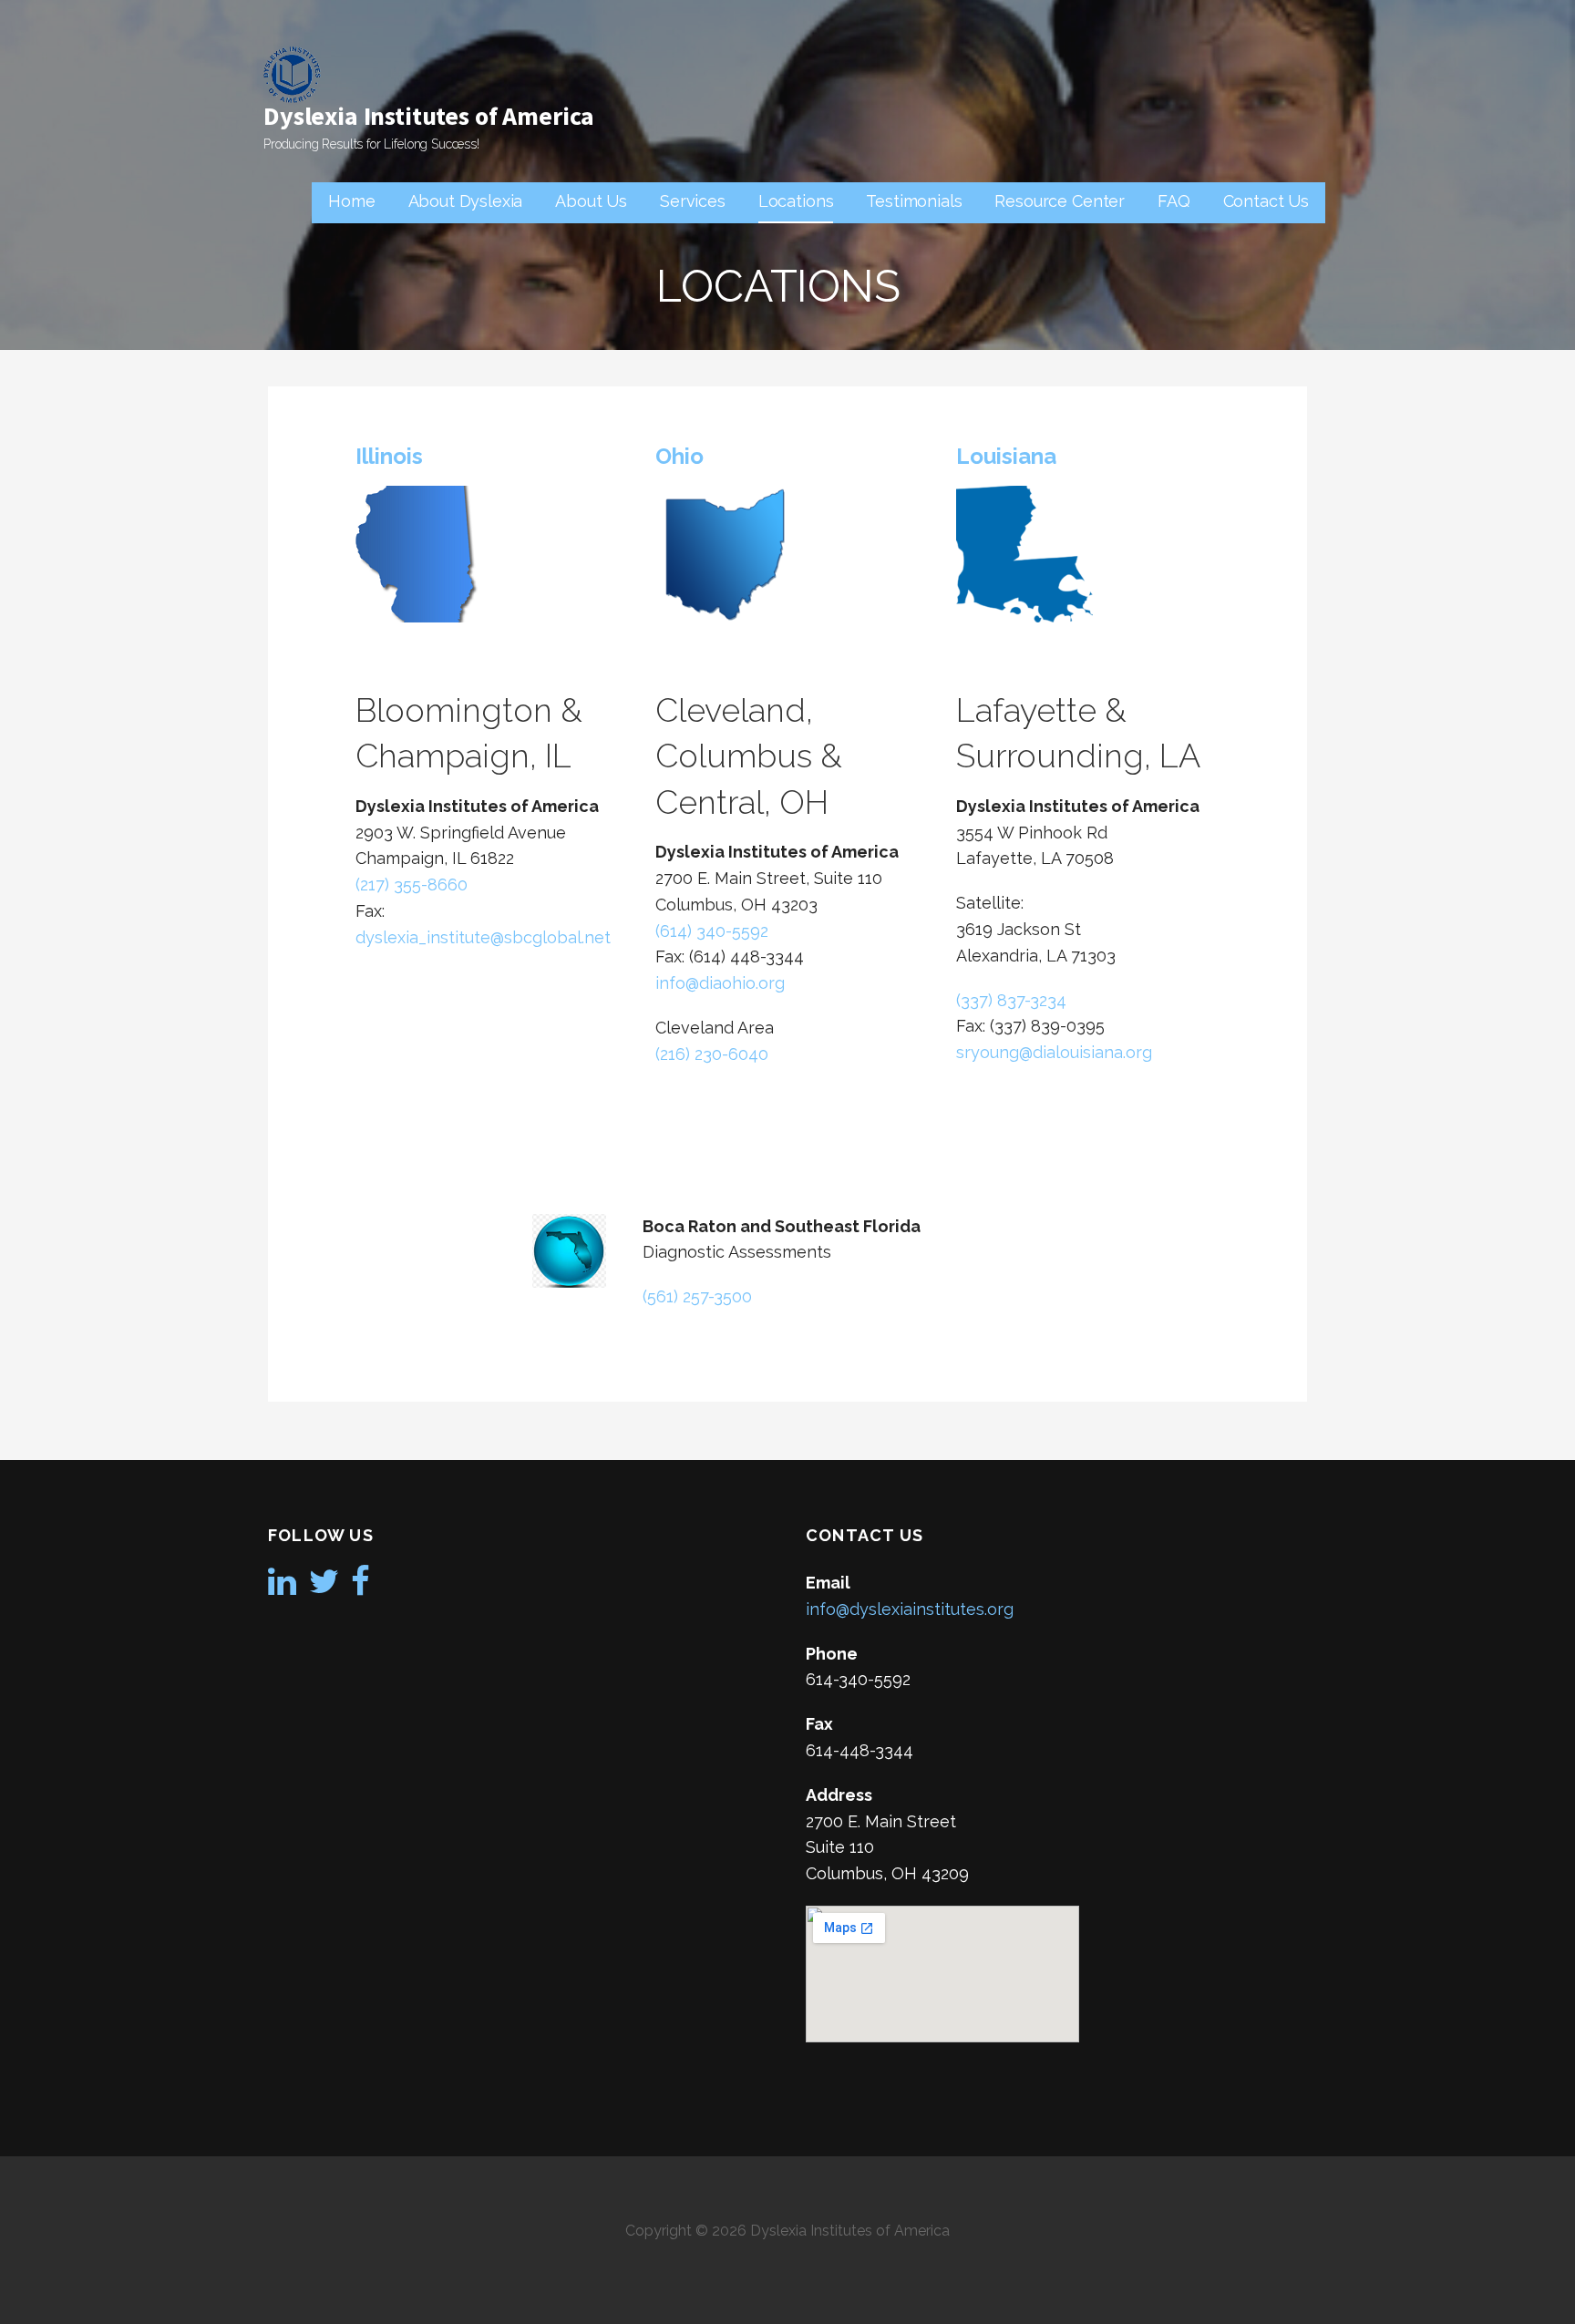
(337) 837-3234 (1011, 1000)
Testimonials (914, 201)
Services (693, 201)
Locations (796, 201)
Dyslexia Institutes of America (429, 116)
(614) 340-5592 (712, 931)
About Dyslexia (466, 201)
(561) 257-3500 (697, 1296)
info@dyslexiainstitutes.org (910, 1609)
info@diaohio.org (720, 983)
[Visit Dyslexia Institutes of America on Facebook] (360, 1587)
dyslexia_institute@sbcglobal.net (483, 937)
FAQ (1174, 201)
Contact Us (1266, 201)
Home (351, 201)
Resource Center (1060, 201)
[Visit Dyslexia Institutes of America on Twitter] (324, 1587)
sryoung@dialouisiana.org (1054, 1052)
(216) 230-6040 (712, 1054)
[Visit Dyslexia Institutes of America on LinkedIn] (282, 1587)
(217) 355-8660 (412, 884)
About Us (591, 201)
